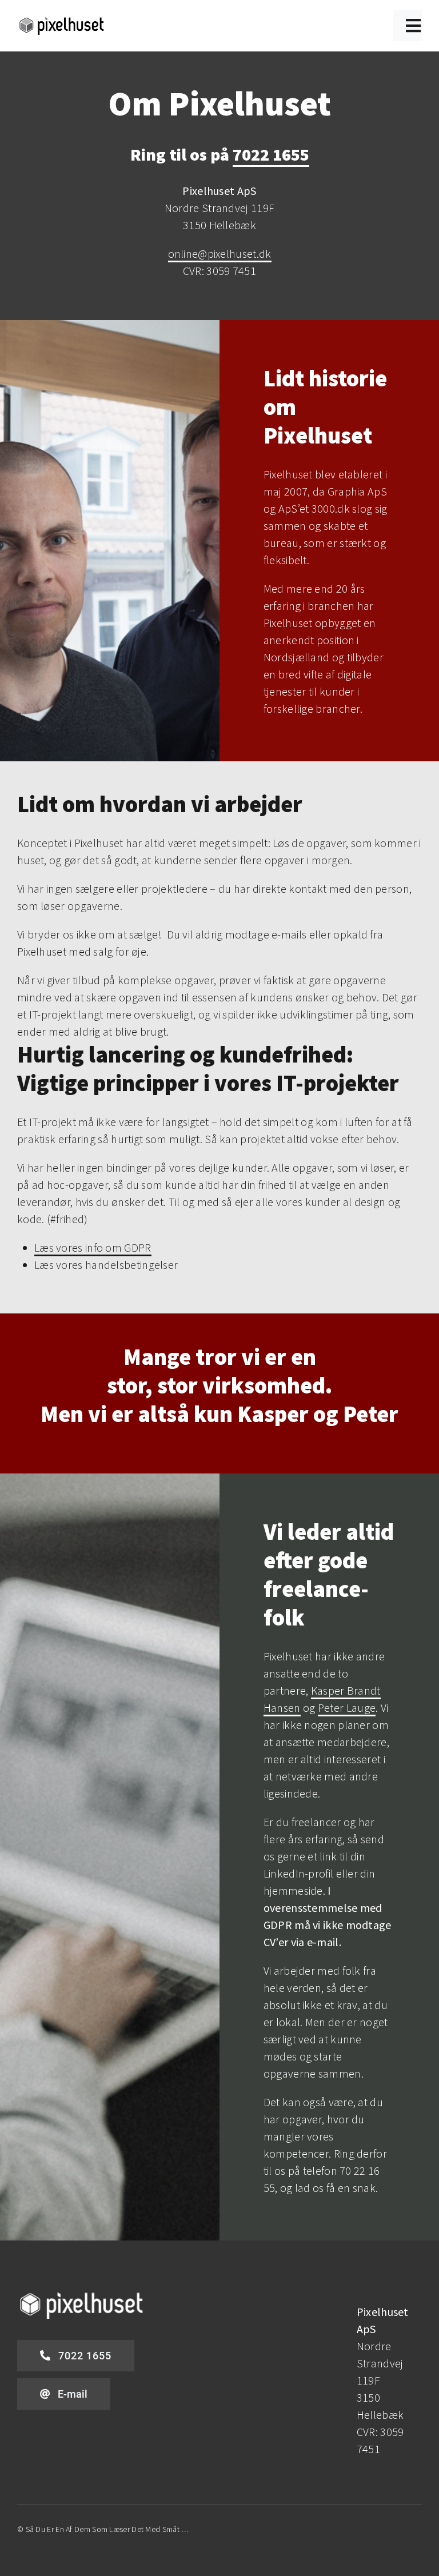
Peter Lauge (347, 1708)
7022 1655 (271, 154)
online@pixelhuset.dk (220, 253)
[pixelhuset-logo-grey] (62, 21)
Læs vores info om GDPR (93, 1247)
